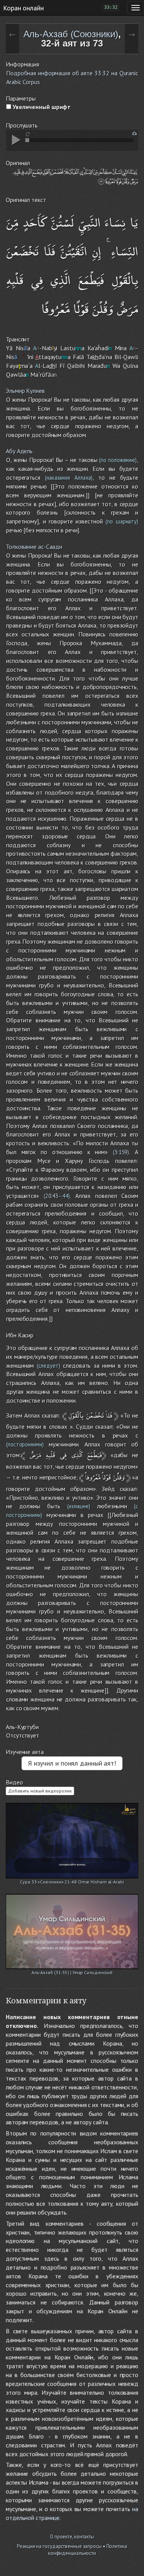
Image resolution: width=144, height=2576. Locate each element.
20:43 (52, 1196)
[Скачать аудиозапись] (135, 133)
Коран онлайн (23, 8)
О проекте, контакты (72, 2537)
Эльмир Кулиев (25, 391)
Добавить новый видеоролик (40, 1791)
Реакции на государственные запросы (59, 2546)
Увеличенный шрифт (41, 107)
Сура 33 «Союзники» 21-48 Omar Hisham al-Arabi (72, 1882)
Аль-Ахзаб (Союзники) (71, 34)
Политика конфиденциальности (88, 2550)
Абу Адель (19, 451)
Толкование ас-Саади (34, 547)
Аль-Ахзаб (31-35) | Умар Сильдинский (72, 1972)
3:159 (121, 1152)
